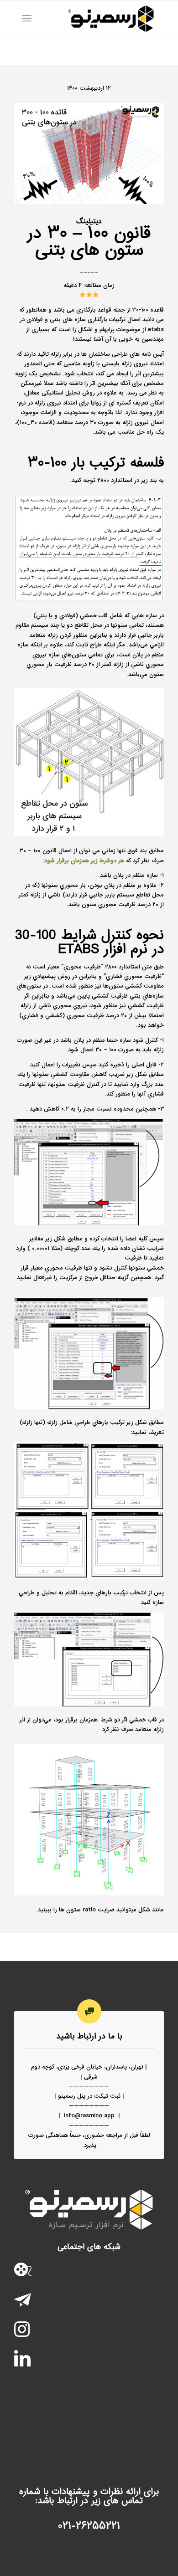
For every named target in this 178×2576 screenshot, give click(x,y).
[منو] (29, 19)
